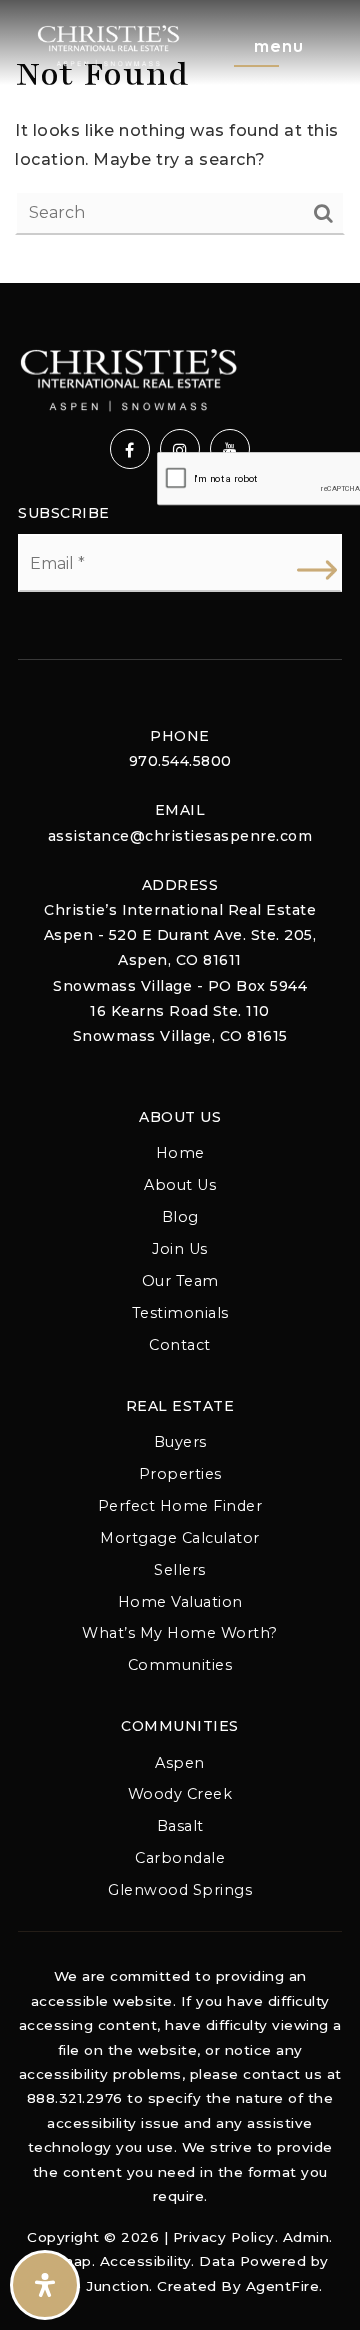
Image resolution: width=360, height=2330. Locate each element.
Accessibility (146, 2261)
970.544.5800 (180, 761)
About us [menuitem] (180, 1185)
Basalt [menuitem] (180, 1826)
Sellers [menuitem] (180, 1570)
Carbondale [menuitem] (180, 1858)
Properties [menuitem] (180, 1474)
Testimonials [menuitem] (180, 1313)
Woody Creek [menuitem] (180, 1794)
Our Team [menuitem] (180, 1281)
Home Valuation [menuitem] (180, 1602)
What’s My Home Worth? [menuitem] (180, 1633)
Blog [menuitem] (180, 1217)
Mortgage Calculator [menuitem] (180, 1538)
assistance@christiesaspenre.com (180, 836)
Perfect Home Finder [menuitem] (180, 1506)
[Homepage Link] (108, 44)
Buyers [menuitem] (180, 1442)
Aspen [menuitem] (180, 1763)
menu (279, 45)
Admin (306, 2237)
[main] (180, 141)
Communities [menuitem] (180, 1665)
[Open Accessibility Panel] (45, 2285)
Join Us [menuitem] (180, 1249)
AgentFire (283, 2286)
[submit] (317, 570)
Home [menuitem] (180, 1153)
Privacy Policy (224, 2237)
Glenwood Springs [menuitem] (180, 1890)
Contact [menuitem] (180, 1345)
